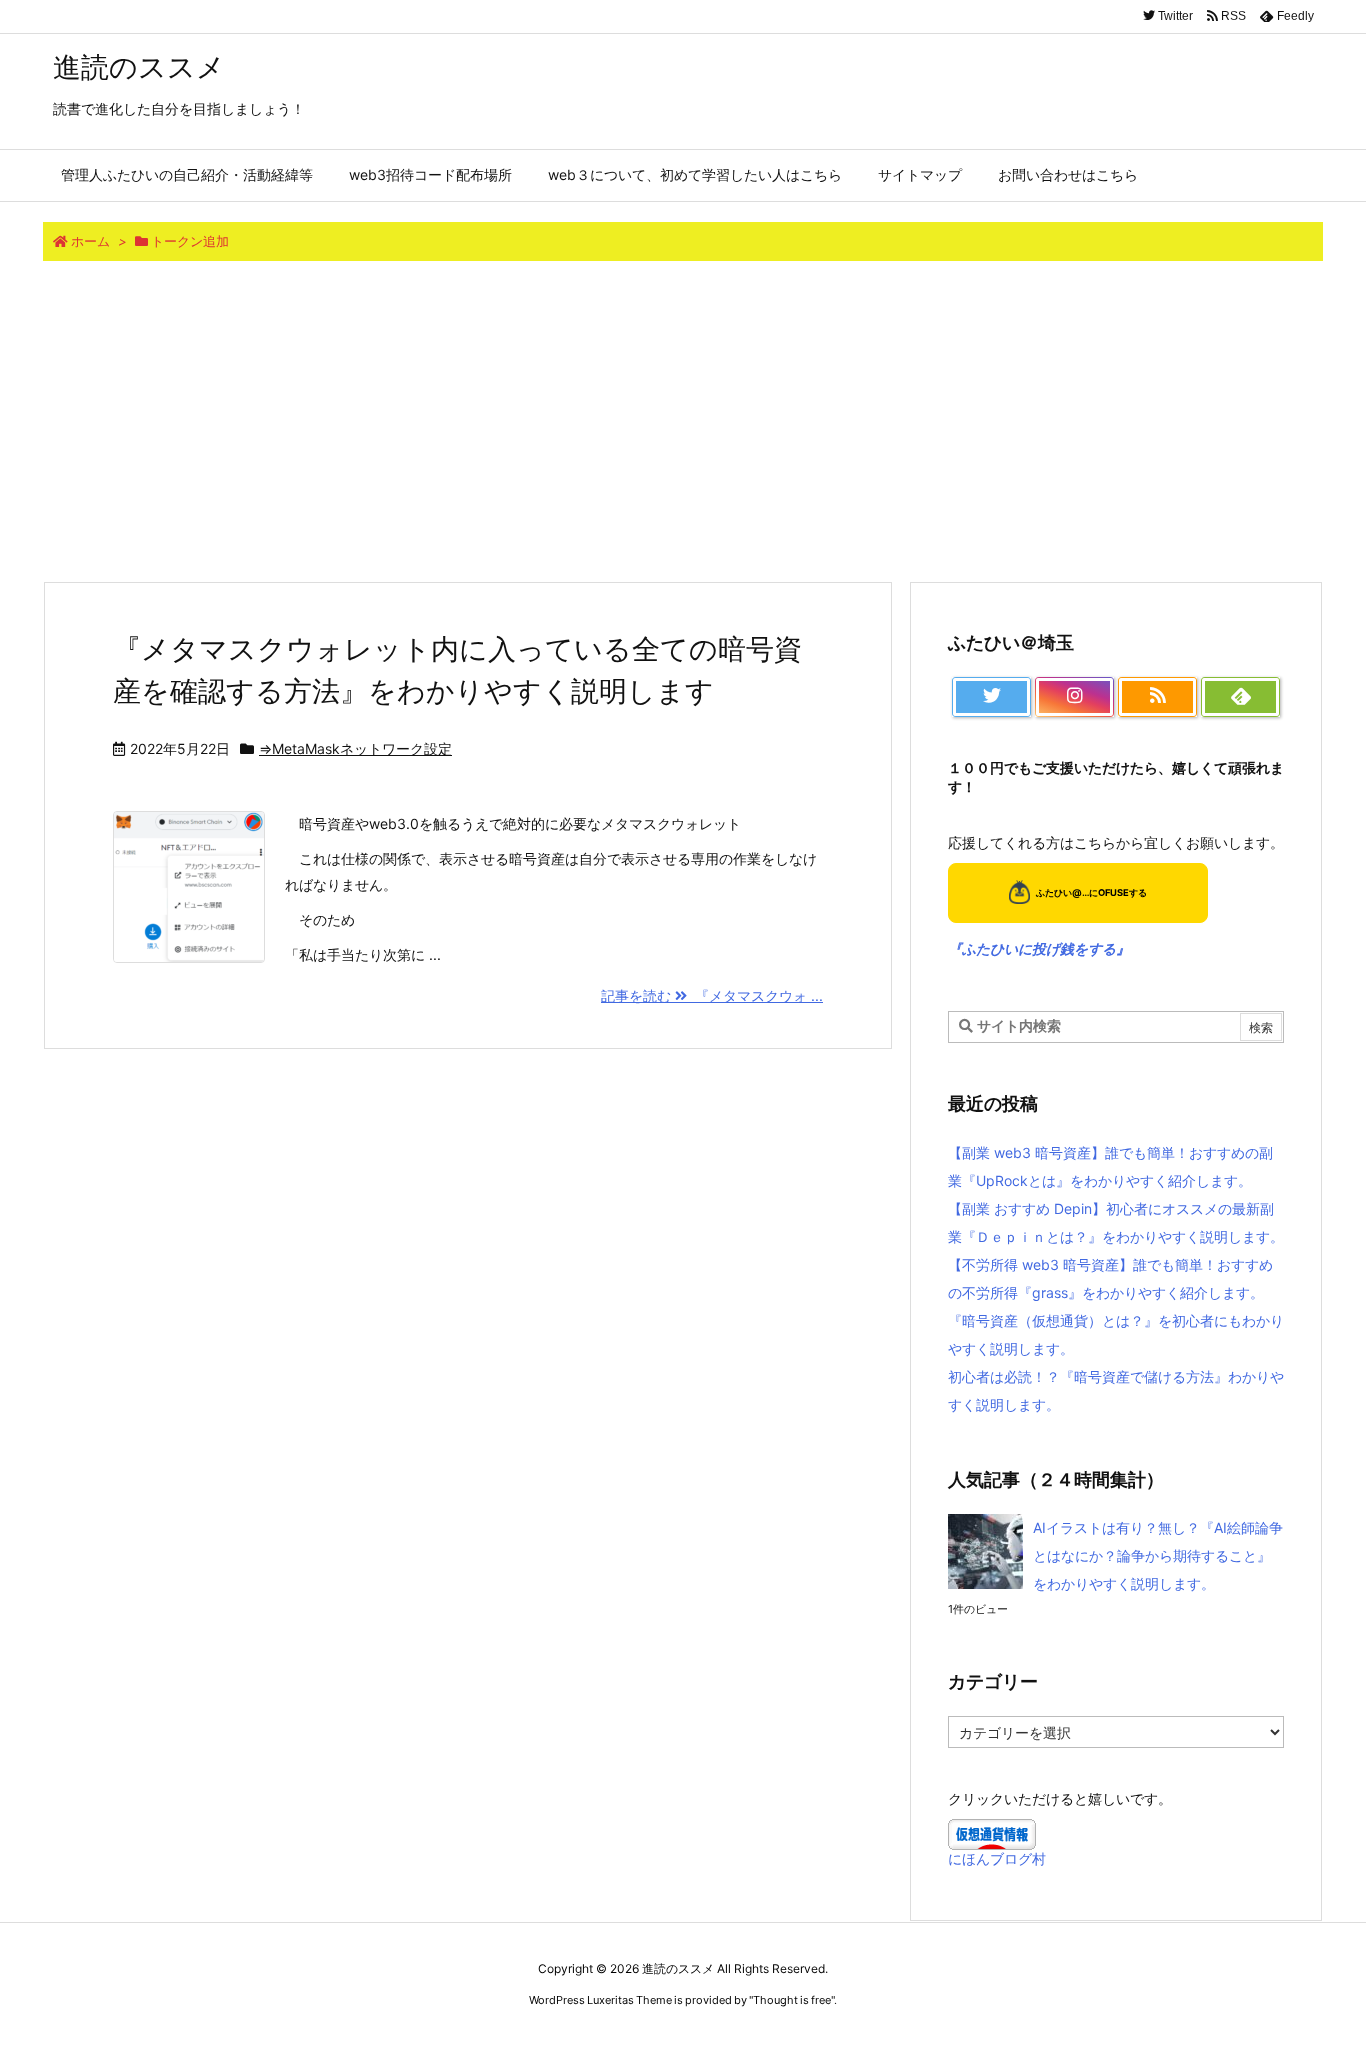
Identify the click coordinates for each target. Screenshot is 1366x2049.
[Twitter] (991, 697)
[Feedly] (1240, 697)
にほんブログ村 (997, 1858)
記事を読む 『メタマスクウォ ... (712, 995)
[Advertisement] (683, 421)
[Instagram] (1074, 697)
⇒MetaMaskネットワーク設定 (355, 748)
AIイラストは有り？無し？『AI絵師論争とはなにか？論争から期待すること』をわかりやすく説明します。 (1158, 1555)
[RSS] (1157, 697)
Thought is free (792, 2000)
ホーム (90, 241)
